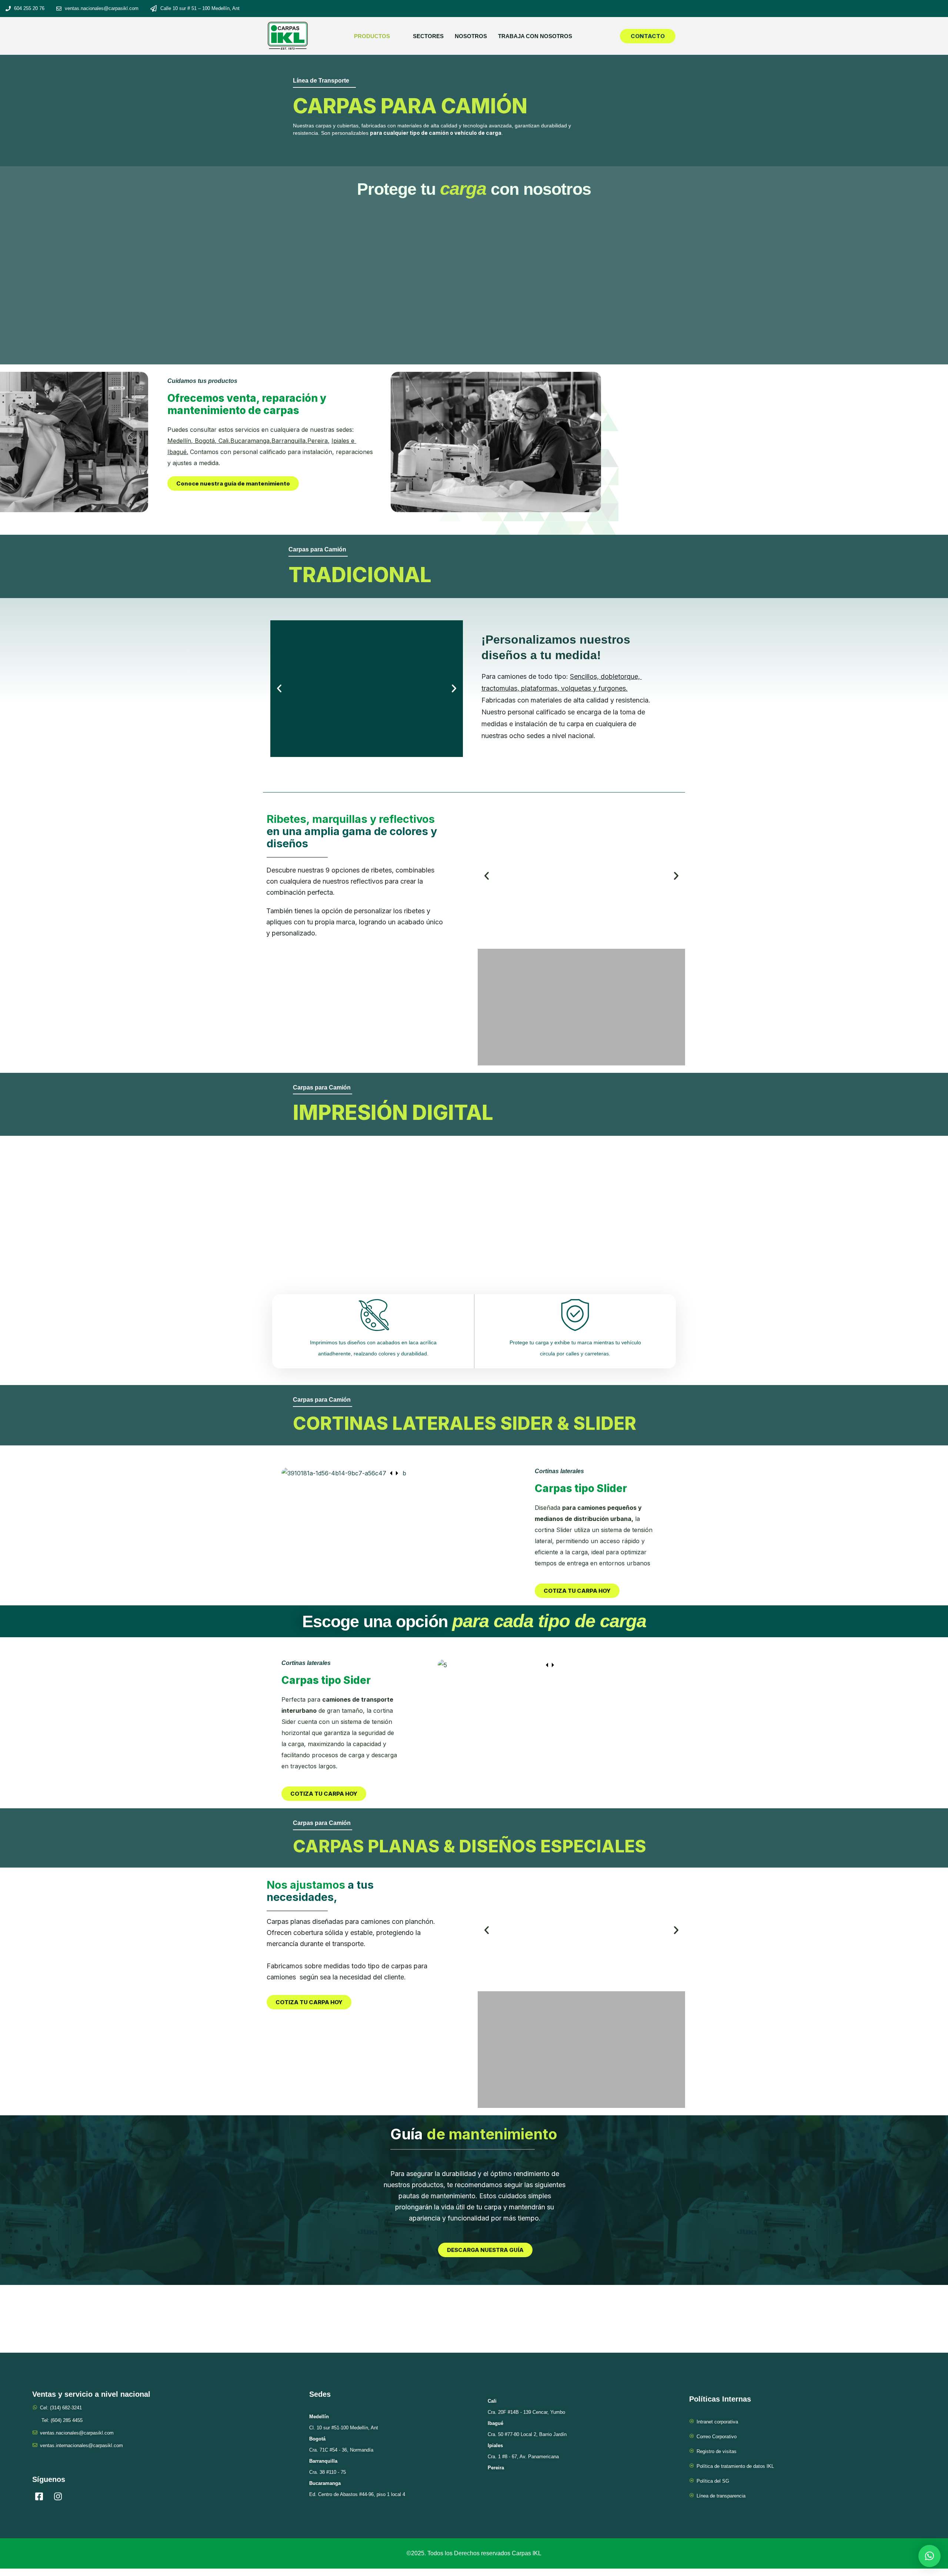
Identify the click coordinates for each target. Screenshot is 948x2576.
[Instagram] (58, 2497)
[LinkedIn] (77, 2497)
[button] (279, 688)
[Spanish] (779, 9)
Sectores (428, 36)
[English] (819, 9)
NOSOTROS (471, 36)
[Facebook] (39, 2497)
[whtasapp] (96, 2497)
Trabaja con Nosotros (535, 36)
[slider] (394, 1473)
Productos (372, 36)
